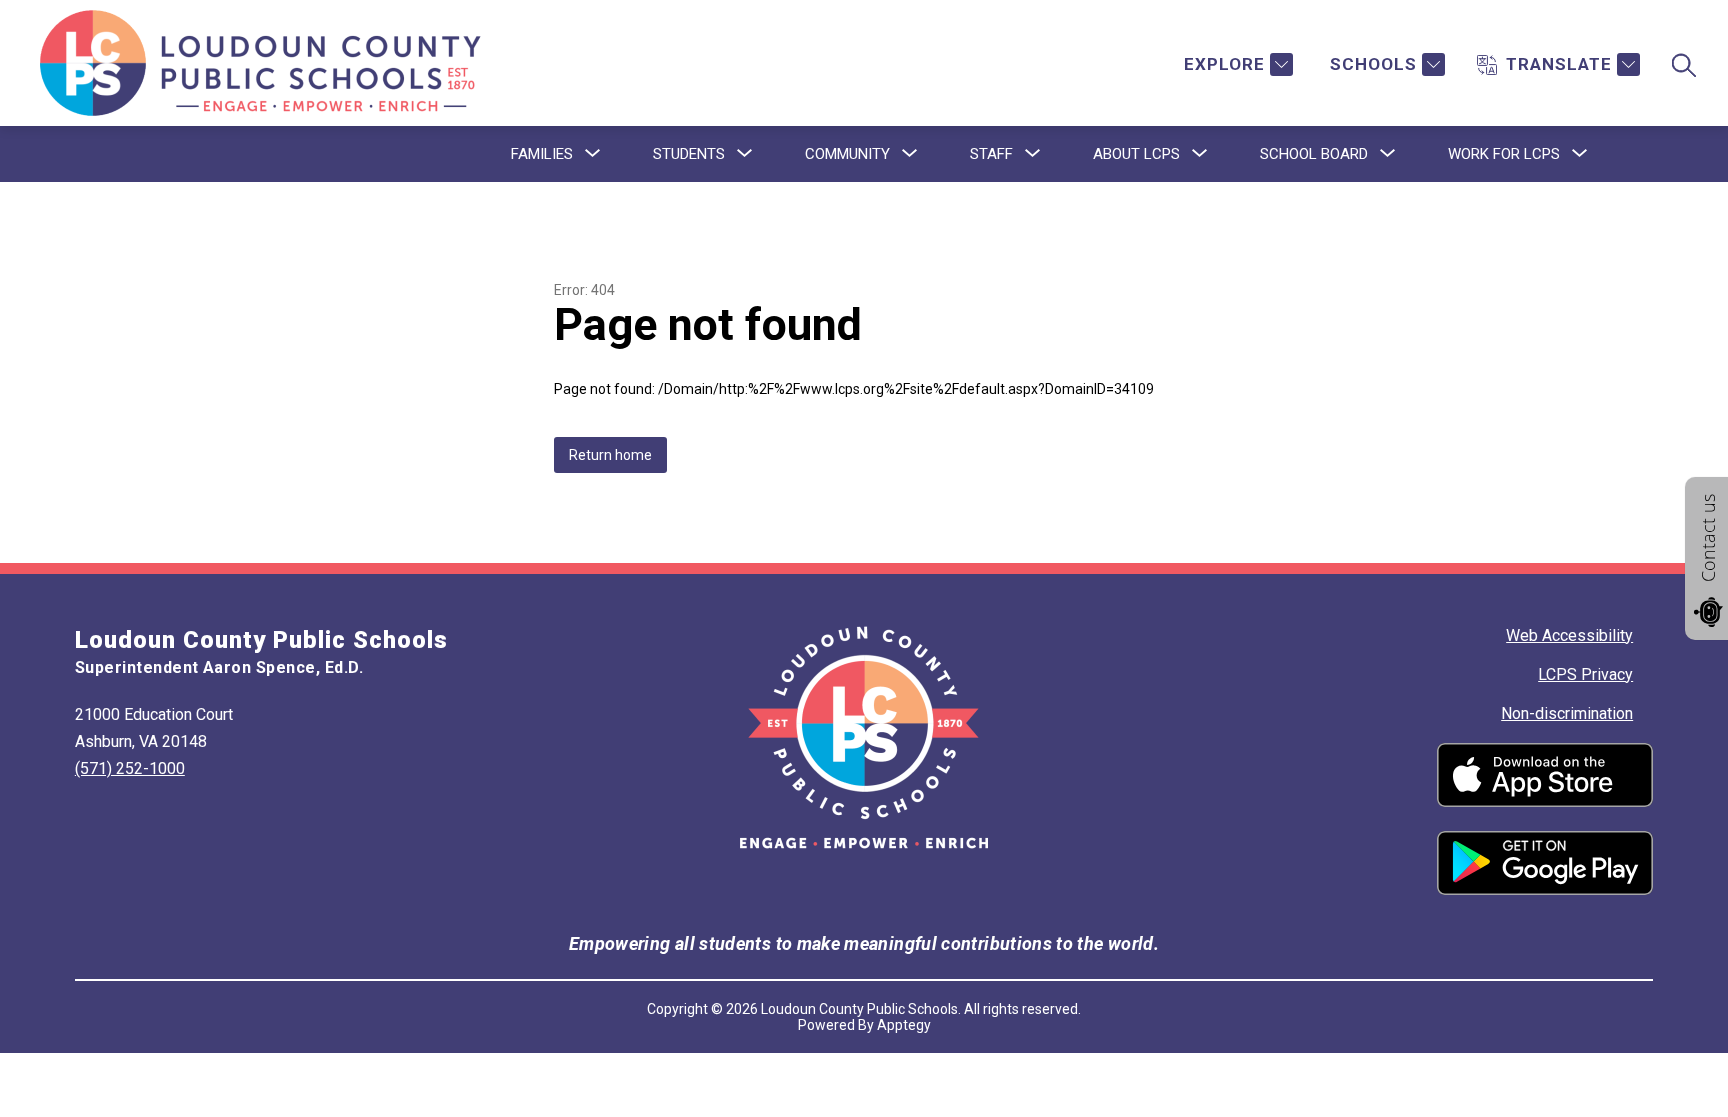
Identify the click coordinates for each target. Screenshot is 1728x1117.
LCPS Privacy (1585, 674)
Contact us (1708, 538)
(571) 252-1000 (130, 768)
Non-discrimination (1567, 713)
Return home (610, 455)
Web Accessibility (1569, 635)
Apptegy (904, 1025)
